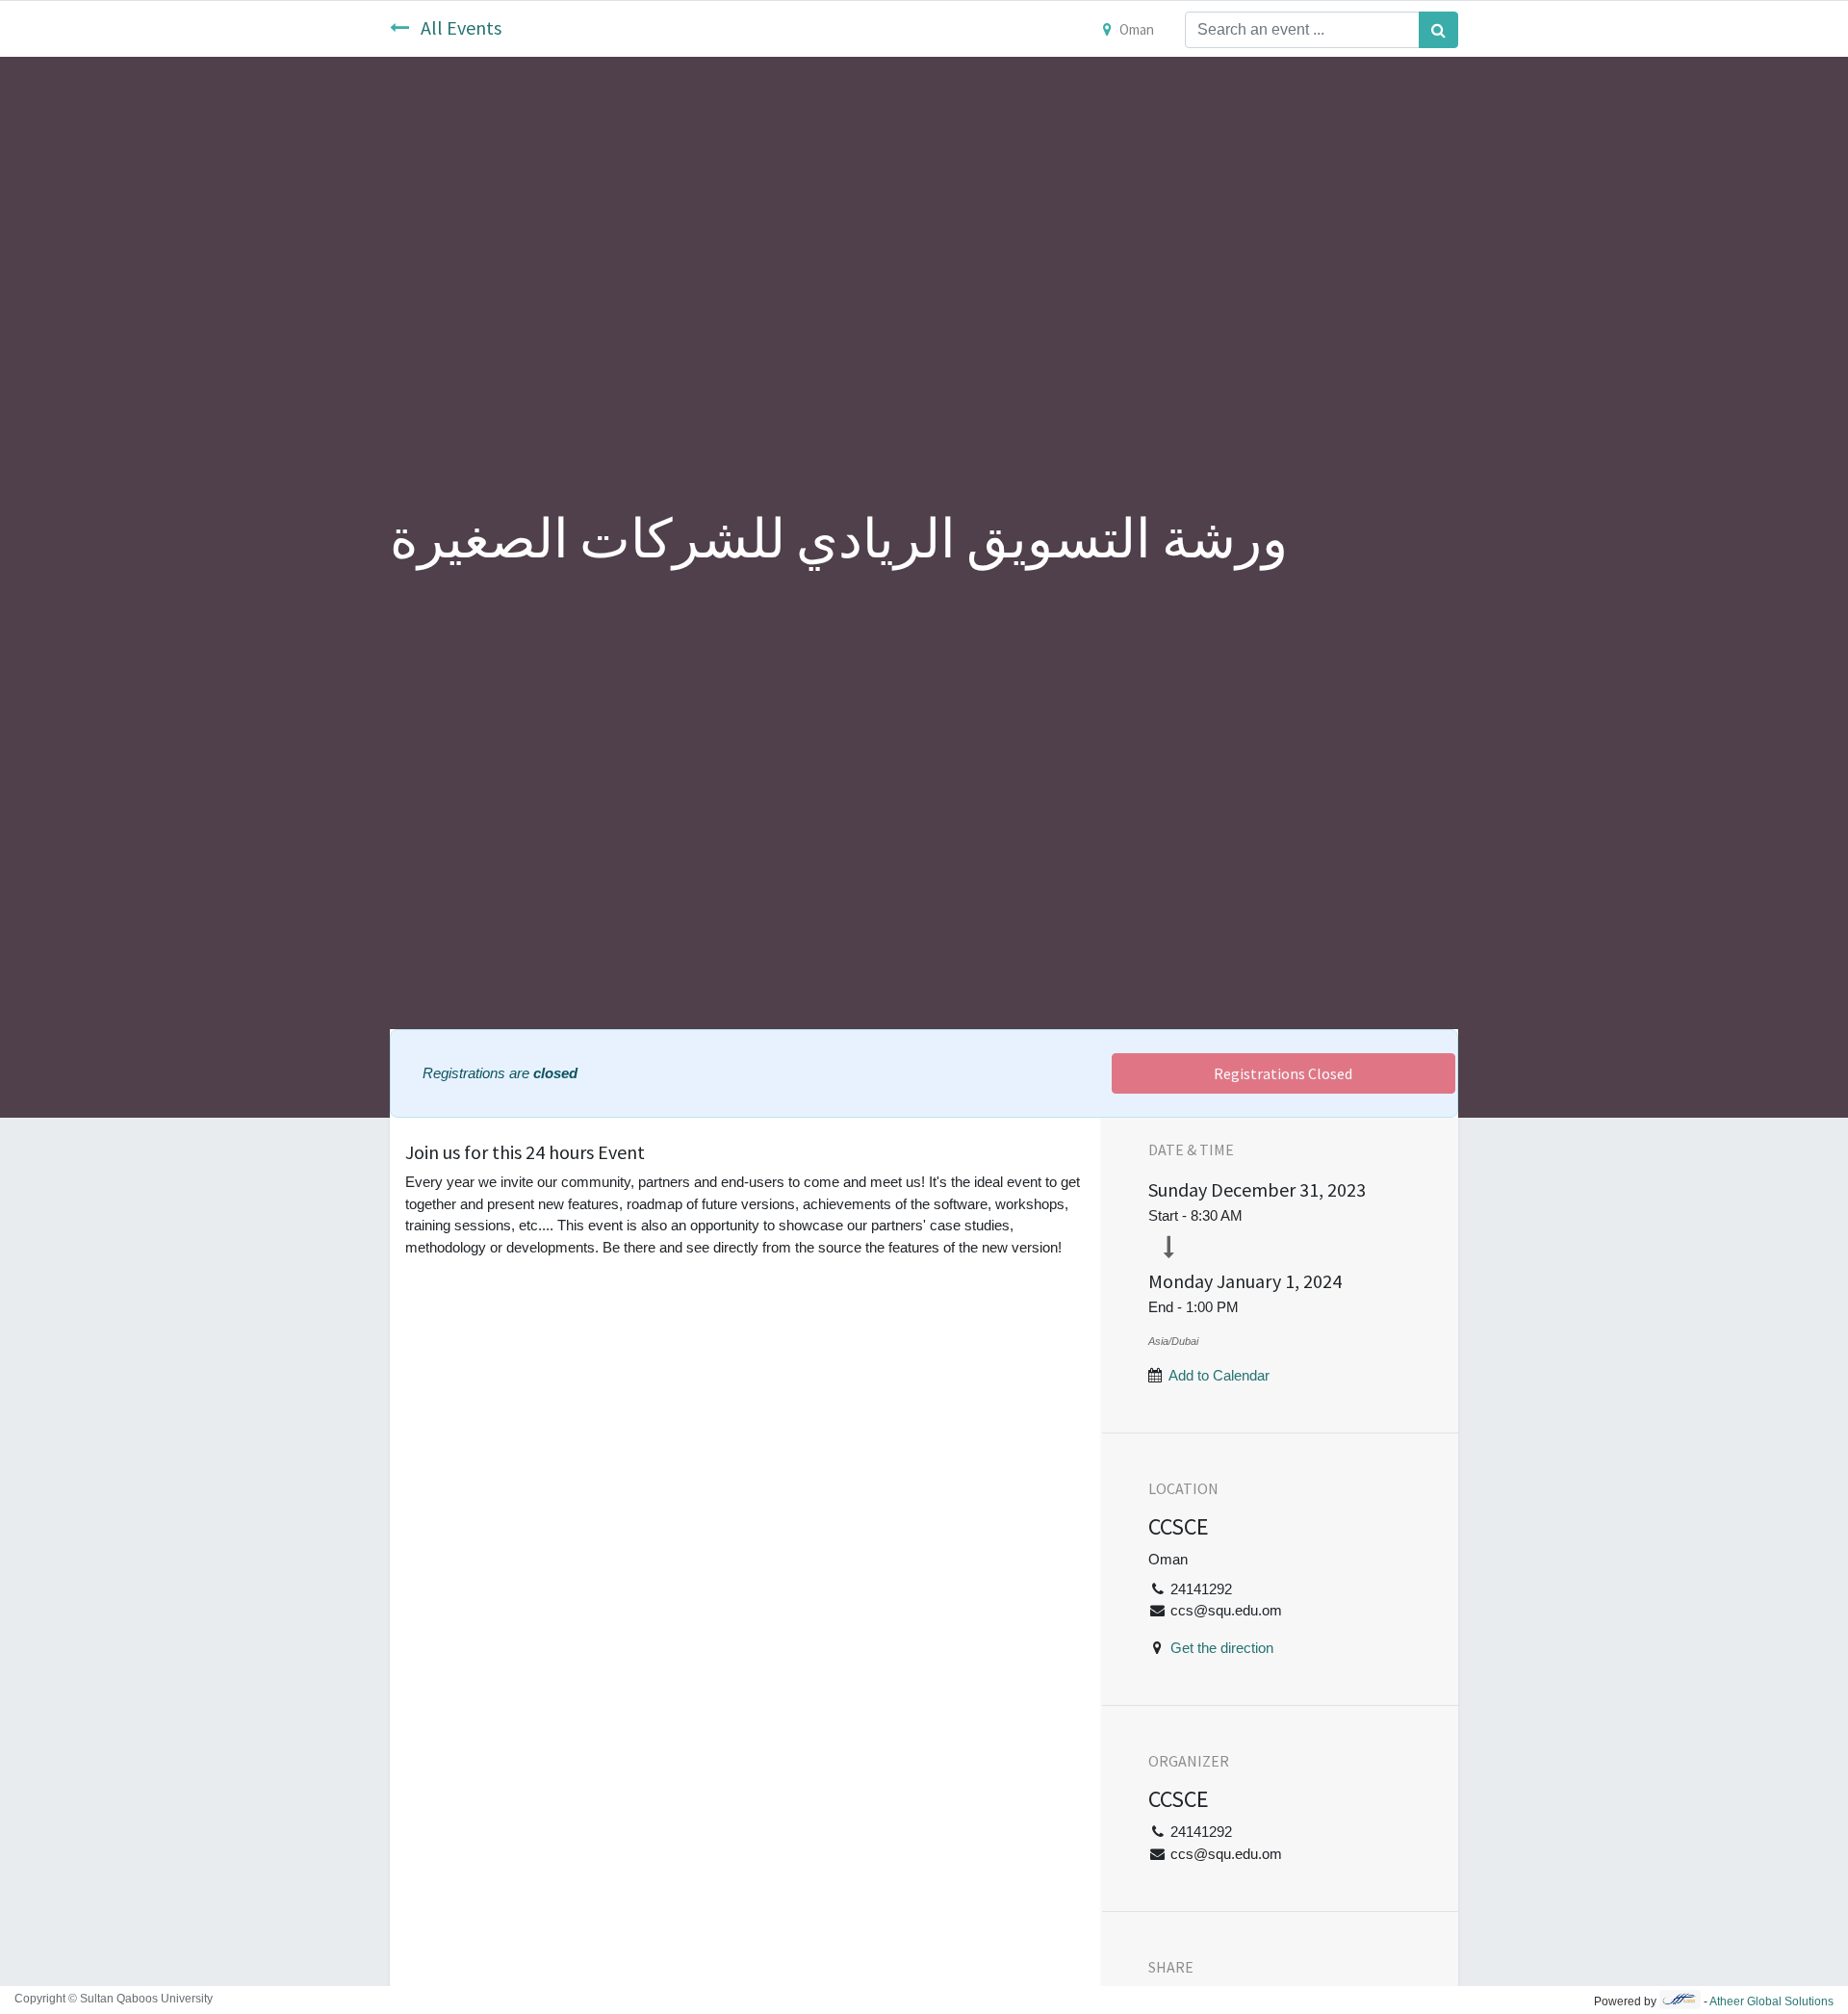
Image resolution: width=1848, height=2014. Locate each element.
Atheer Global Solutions (1771, 2001)
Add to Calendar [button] (1219, 1375)
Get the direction (1222, 1648)
